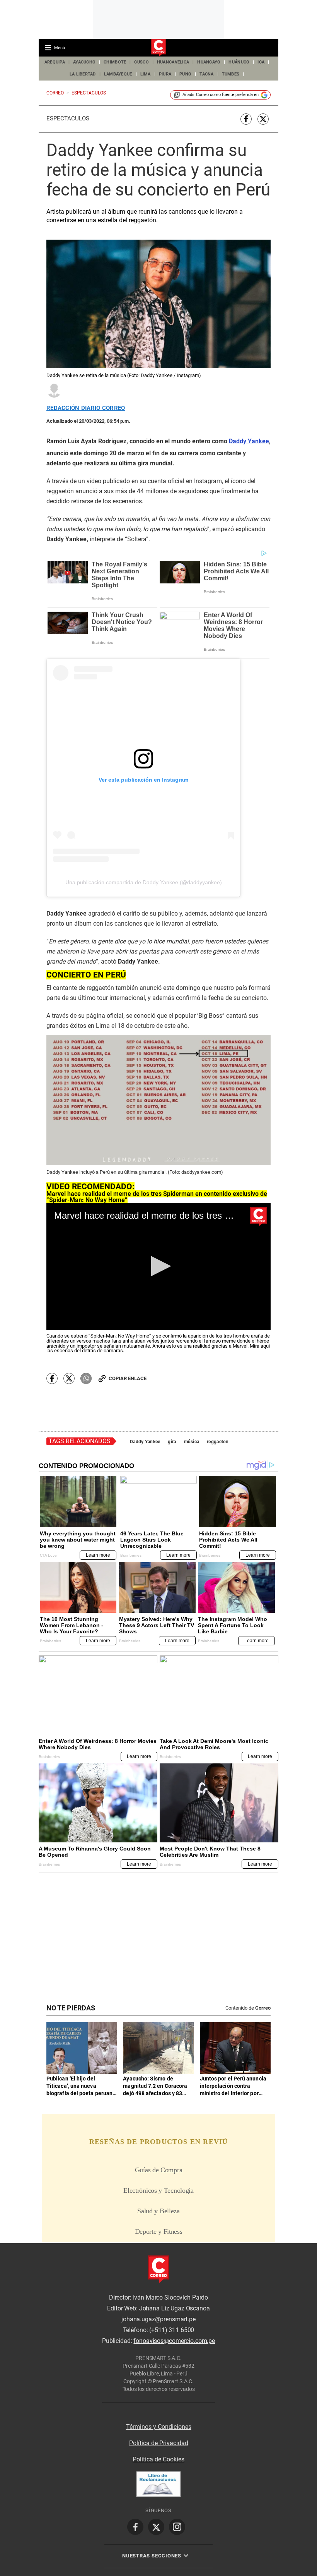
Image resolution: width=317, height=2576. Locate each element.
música (192, 1442)
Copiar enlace (128, 1378)
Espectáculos (68, 118)
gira (172, 1442)
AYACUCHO (84, 62)
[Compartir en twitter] (263, 119)
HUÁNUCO (239, 62)
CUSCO (141, 62)
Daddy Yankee (145, 1442)
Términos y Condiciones (159, 2427)
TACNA (206, 74)
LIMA (146, 74)
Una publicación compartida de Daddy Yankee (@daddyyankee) (144, 882)
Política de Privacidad (159, 2443)
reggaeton (218, 1442)
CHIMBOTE (115, 62)
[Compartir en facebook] (246, 119)
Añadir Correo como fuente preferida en (221, 95)
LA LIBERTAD (83, 74)
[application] (158, 1266)
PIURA (165, 74)
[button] (159, 1266)
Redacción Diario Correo (86, 408)
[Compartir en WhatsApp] (86, 1378)
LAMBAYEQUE (118, 74)
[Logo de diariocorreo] (158, 48)
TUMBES (231, 74)
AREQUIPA (55, 62)
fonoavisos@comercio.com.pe (174, 2341)
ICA (261, 62)
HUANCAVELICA (173, 62)
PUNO (185, 74)
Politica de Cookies (158, 2459)
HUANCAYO (209, 62)
